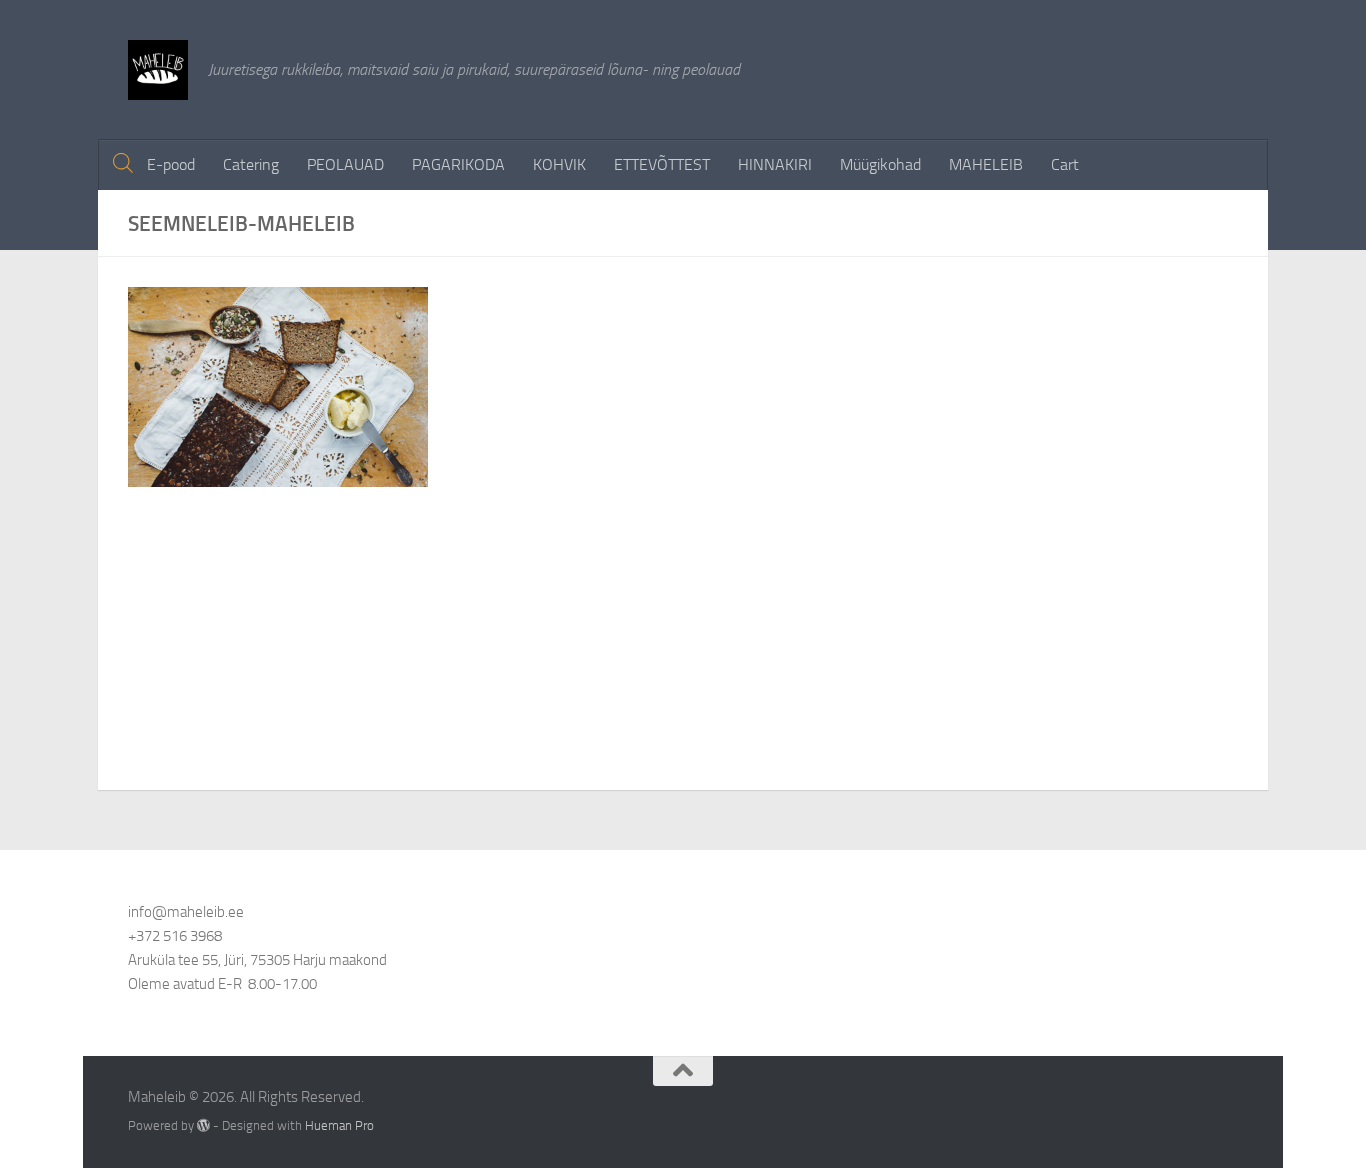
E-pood (171, 164)
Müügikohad (880, 164)
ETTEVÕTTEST (662, 164)
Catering (251, 164)
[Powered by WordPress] (203, 1125)
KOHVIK (559, 164)
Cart (1065, 164)
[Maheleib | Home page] (158, 70)
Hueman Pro (339, 1125)
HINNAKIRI (775, 164)
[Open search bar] (123, 164)
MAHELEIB (986, 164)
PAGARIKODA (458, 164)
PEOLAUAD (345, 164)
